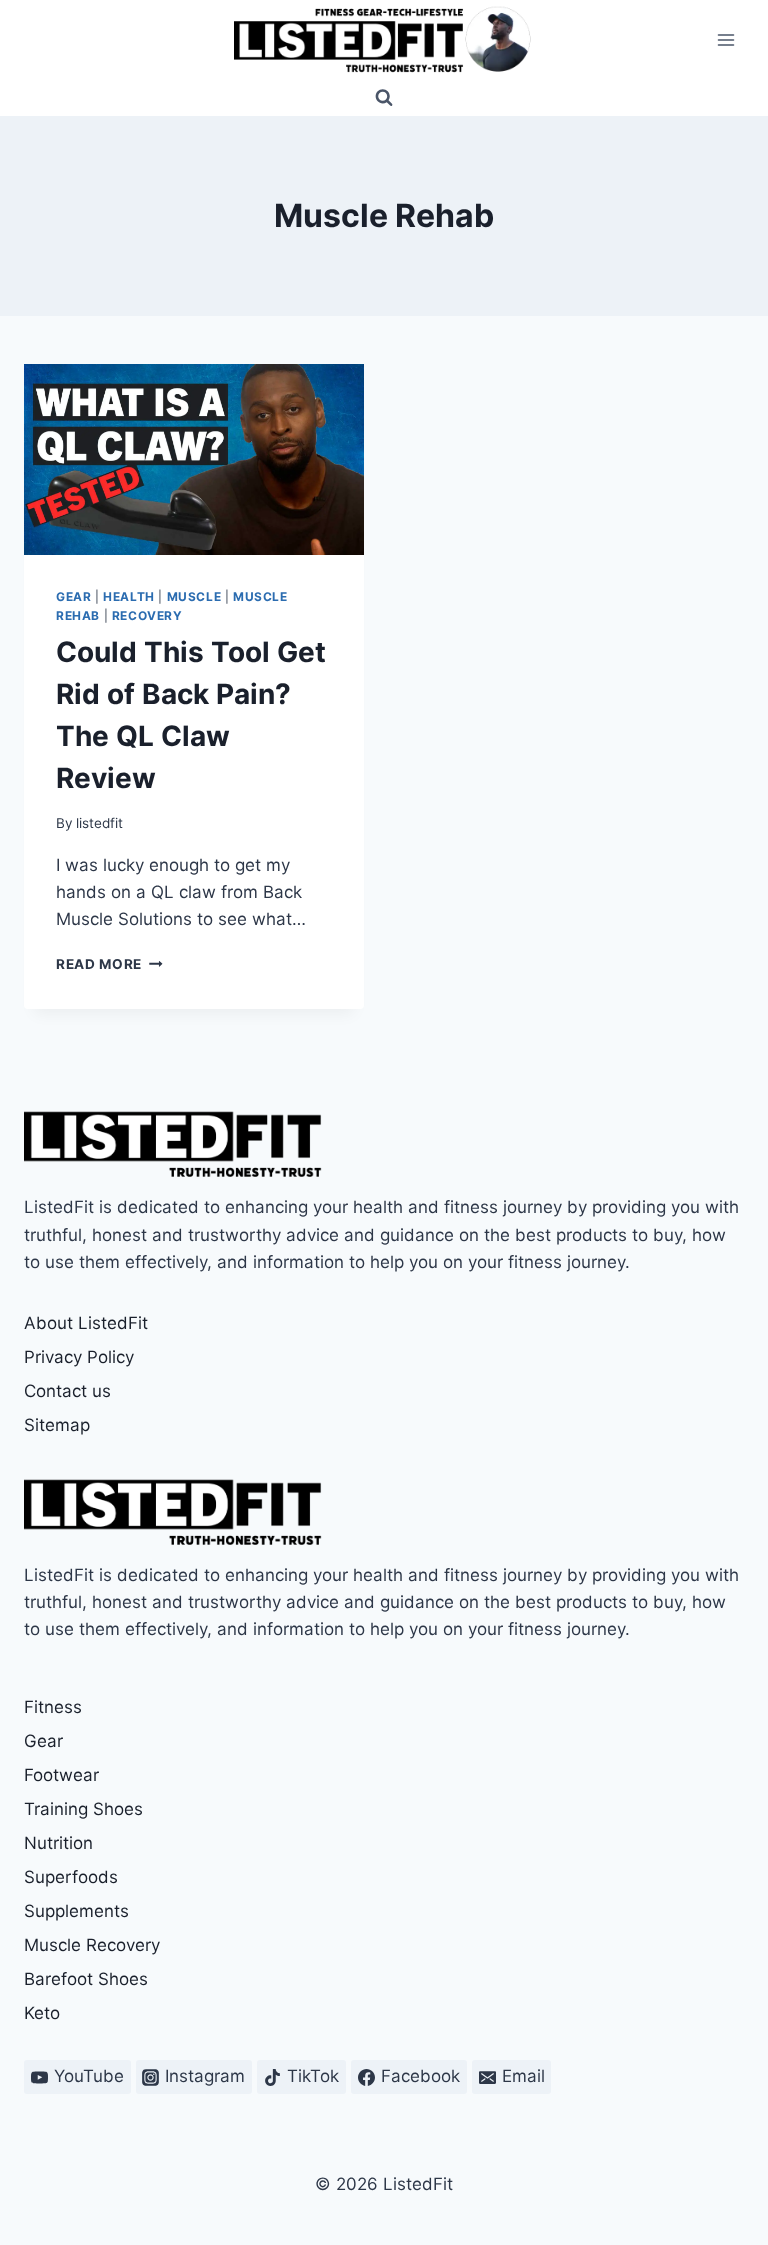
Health (129, 596)
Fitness (53, 1707)
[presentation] (194, 459)
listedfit (99, 823)
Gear (73, 596)
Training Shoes (83, 1809)
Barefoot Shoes (86, 1979)
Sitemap (57, 1425)
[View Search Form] (384, 98)
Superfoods (71, 1877)
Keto (42, 2013)
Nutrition (58, 1843)
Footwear (61, 1775)
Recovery (147, 615)
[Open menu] (725, 39)
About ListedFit (86, 1323)
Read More (109, 964)
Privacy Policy (79, 1357)
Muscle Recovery (92, 1945)
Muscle (194, 596)
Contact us (67, 1391)
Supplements (76, 1911)
